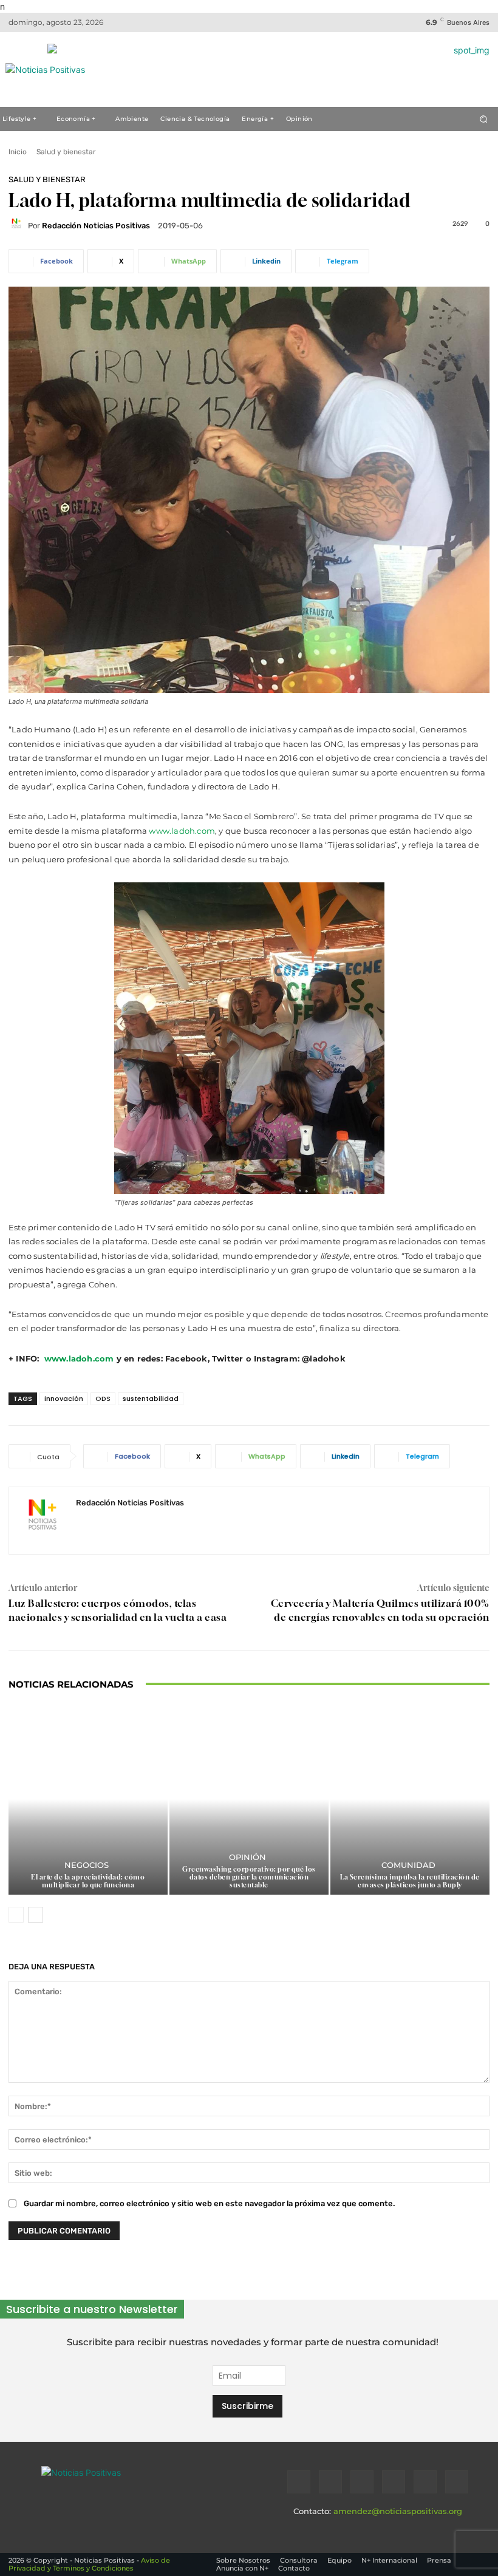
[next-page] (36, 1915)
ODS (103, 1399)
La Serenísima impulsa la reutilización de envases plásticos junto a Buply (410, 1881)
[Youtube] (457, 2482)
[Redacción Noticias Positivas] (18, 225)
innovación (64, 1399)
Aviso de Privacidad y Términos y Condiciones (89, 2564)
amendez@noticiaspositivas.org (398, 2511)
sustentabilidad (151, 1399)
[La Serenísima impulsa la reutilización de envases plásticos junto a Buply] (410, 1799)
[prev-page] (16, 1915)
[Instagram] (330, 2482)
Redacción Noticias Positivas (96, 226)
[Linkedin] (362, 2482)
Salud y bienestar (66, 152)
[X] (425, 2482)
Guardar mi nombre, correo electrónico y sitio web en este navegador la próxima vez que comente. (209, 2203)
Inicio (18, 152)
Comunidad (408, 1865)
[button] (484, 119)
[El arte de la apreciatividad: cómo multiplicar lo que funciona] (88, 1799)
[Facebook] (299, 2482)
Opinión (247, 1857)
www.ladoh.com (182, 831)
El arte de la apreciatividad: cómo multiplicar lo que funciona (88, 1881)
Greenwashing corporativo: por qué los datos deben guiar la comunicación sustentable (249, 1877)
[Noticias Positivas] (120, 2488)
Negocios (87, 1865)
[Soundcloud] (394, 2482)
